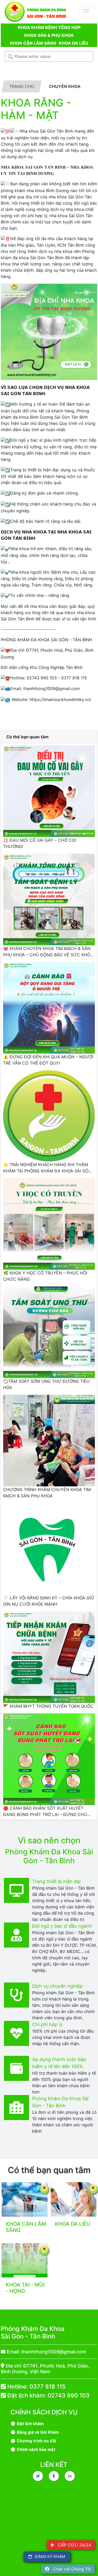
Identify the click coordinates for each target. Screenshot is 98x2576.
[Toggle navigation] (87, 12)
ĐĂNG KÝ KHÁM (48, 2557)
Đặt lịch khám (30, 2424)
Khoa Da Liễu (74, 43)
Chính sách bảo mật (36, 2450)
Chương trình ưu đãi (36, 2441)
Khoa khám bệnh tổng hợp (49, 27)
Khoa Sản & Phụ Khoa (49, 35)
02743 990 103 (68, 2395)
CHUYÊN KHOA (65, 86)
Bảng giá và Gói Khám (37, 2432)
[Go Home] (36, 12)
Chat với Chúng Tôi (70, 2569)
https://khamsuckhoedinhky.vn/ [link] (60, 699)
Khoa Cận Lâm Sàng (33, 43)
